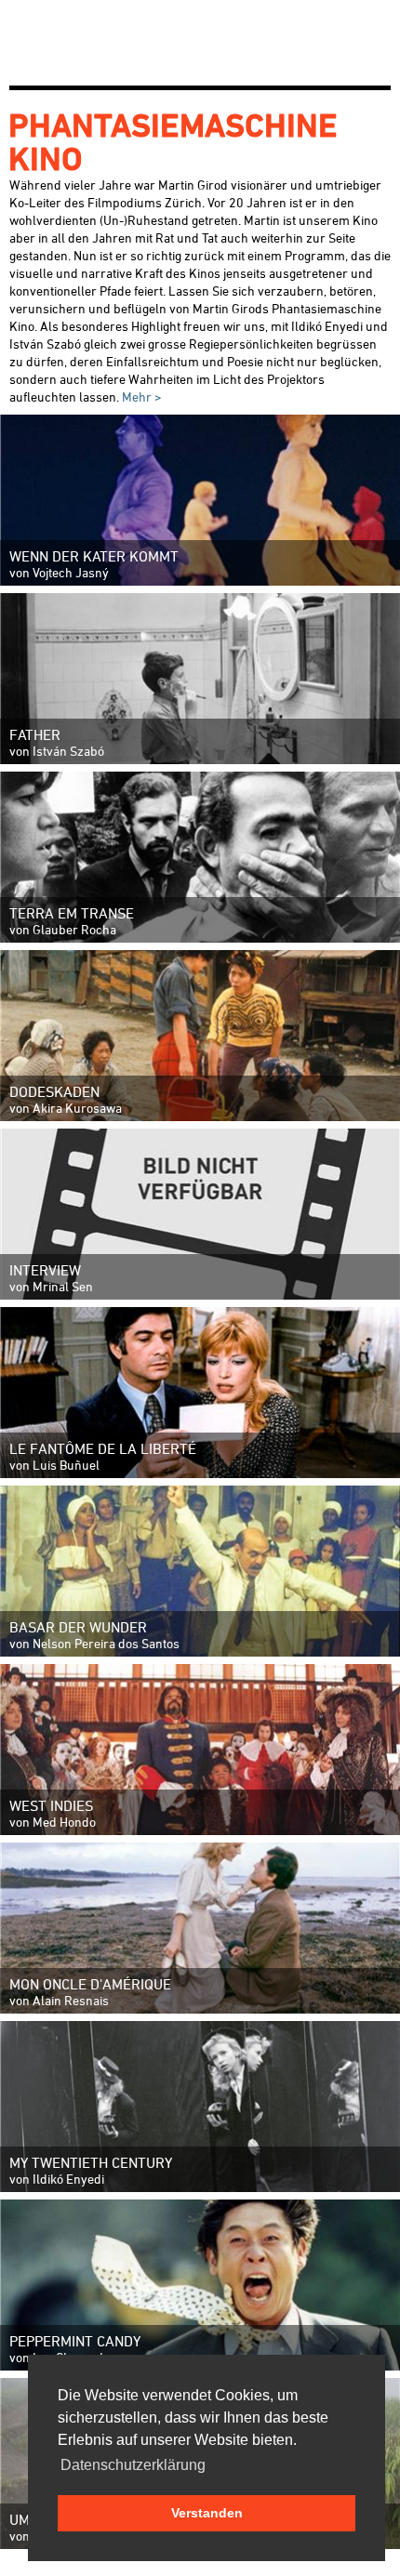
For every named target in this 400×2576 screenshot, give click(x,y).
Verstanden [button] (207, 2513)
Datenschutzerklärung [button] (133, 2465)
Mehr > (140, 396)
